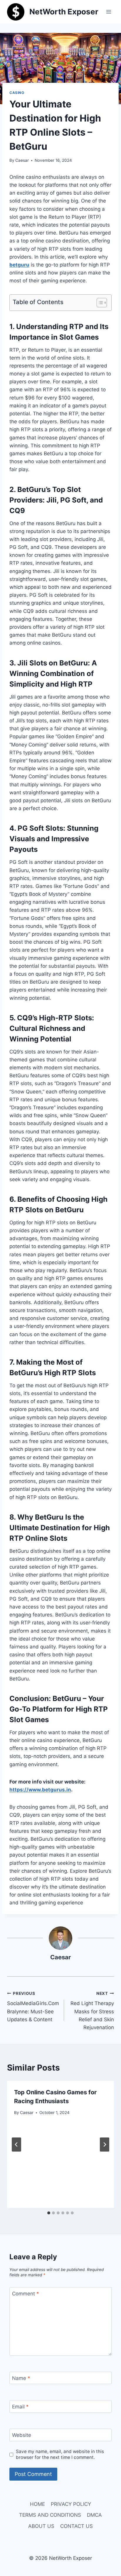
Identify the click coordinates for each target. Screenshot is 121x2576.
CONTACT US (77, 2526)
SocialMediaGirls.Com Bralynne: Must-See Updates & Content (33, 2007)
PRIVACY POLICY (71, 2504)
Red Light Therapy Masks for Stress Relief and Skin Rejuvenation (92, 2011)
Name (21, 2378)
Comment (26, 2294)
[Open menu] (109, 12)
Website (22, 2435)
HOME (37, 2504)
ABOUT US (41, 2526)
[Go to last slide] (16, 2145)
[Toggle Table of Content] (99, 303)
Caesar (22, 160)
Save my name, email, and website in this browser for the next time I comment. (60, 2454)
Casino (17, 93)
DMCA (94, 2515)
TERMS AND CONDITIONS (50, 2515)
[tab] (49, 2213)
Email (20, 2407)
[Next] (105, 2145)
